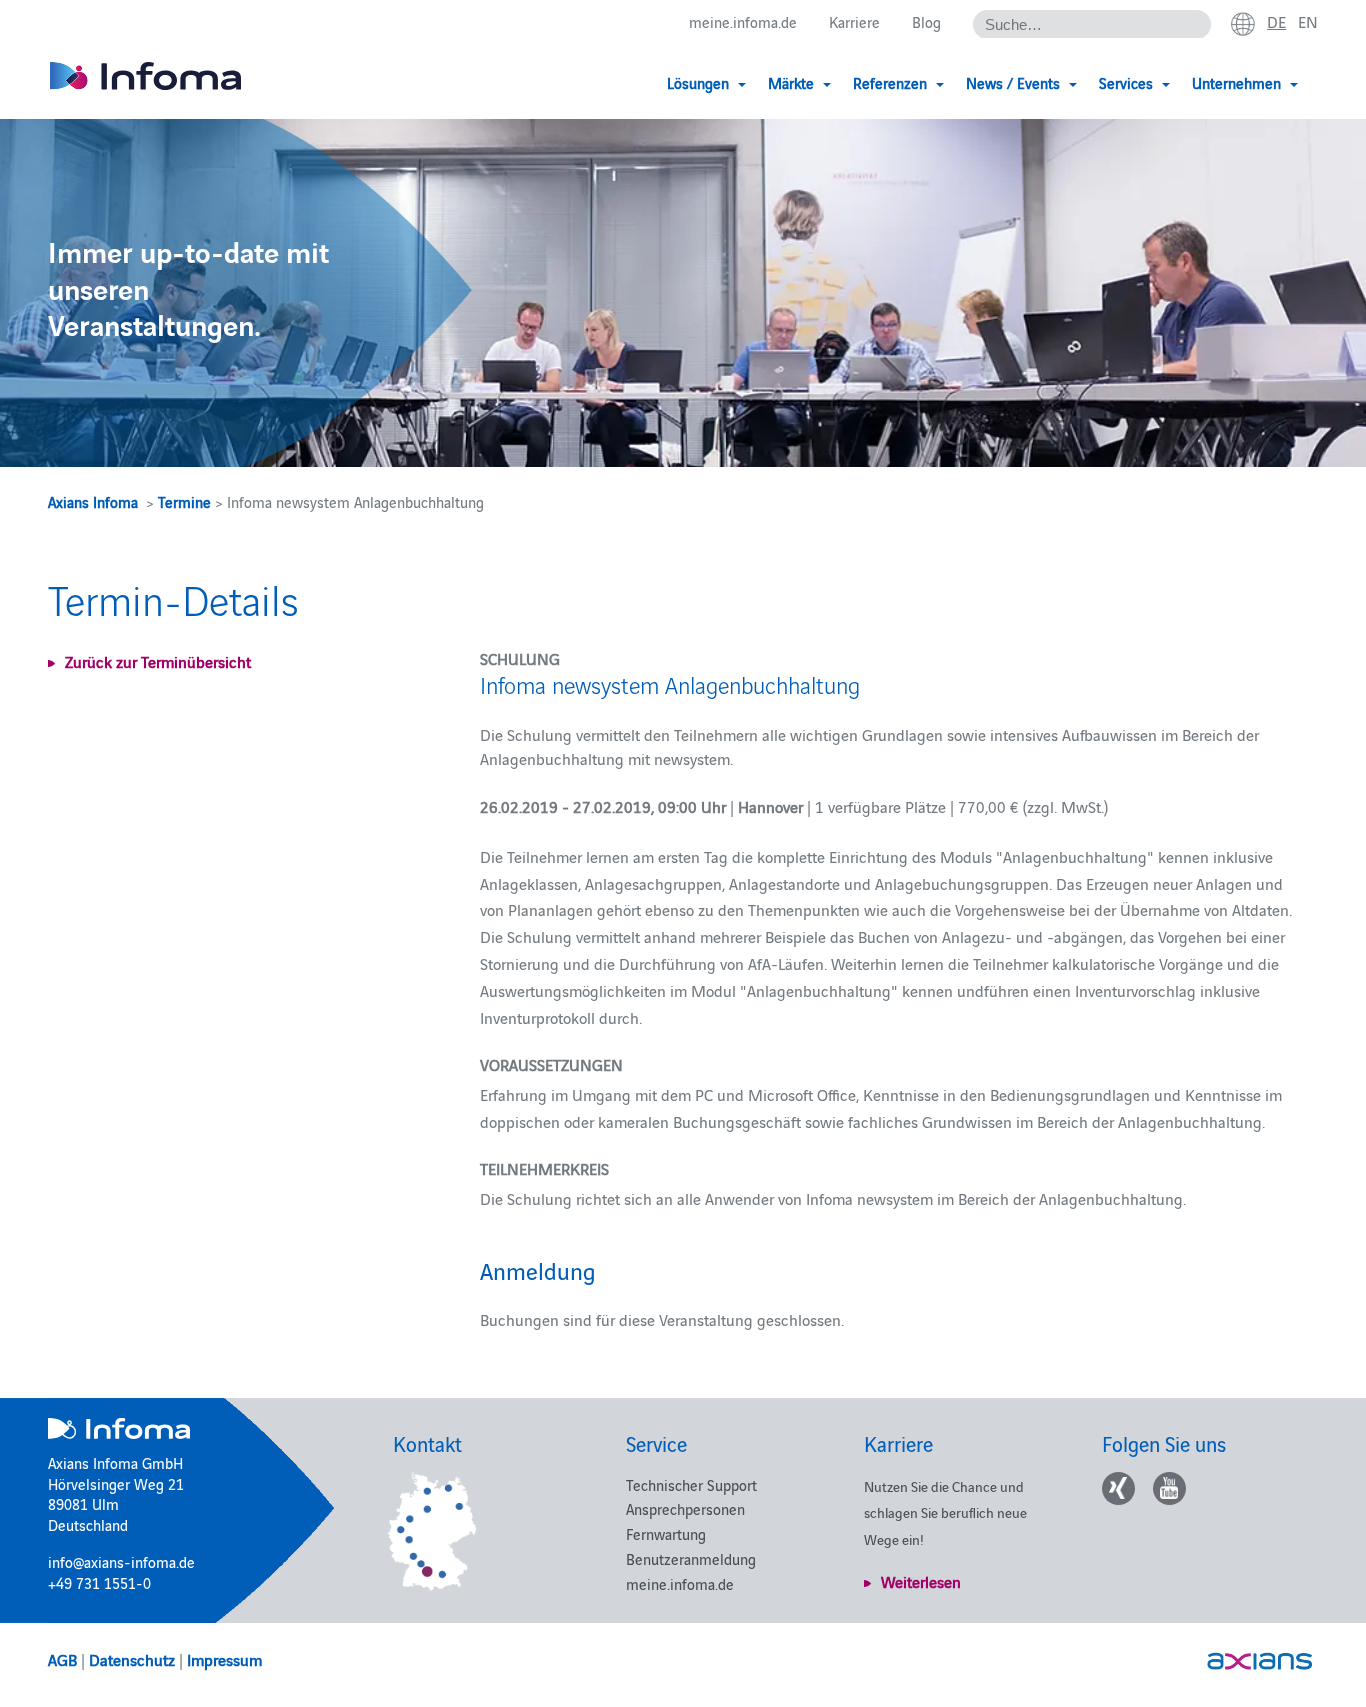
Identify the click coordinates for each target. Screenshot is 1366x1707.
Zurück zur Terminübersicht (158, 661)
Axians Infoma (93, 501)
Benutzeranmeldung (691, 1558)
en (1308, 21)
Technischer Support (691, 1484)
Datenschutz (132, 1659)
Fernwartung (666, 1533)
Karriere (854, 21)
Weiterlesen (921, 1581)
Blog (926, 21)
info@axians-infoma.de (121, 1561)
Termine (184, 501)
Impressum (224, 1659)
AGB (62, 1659)
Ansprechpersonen (685, 1508)
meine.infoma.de (743, 21)
